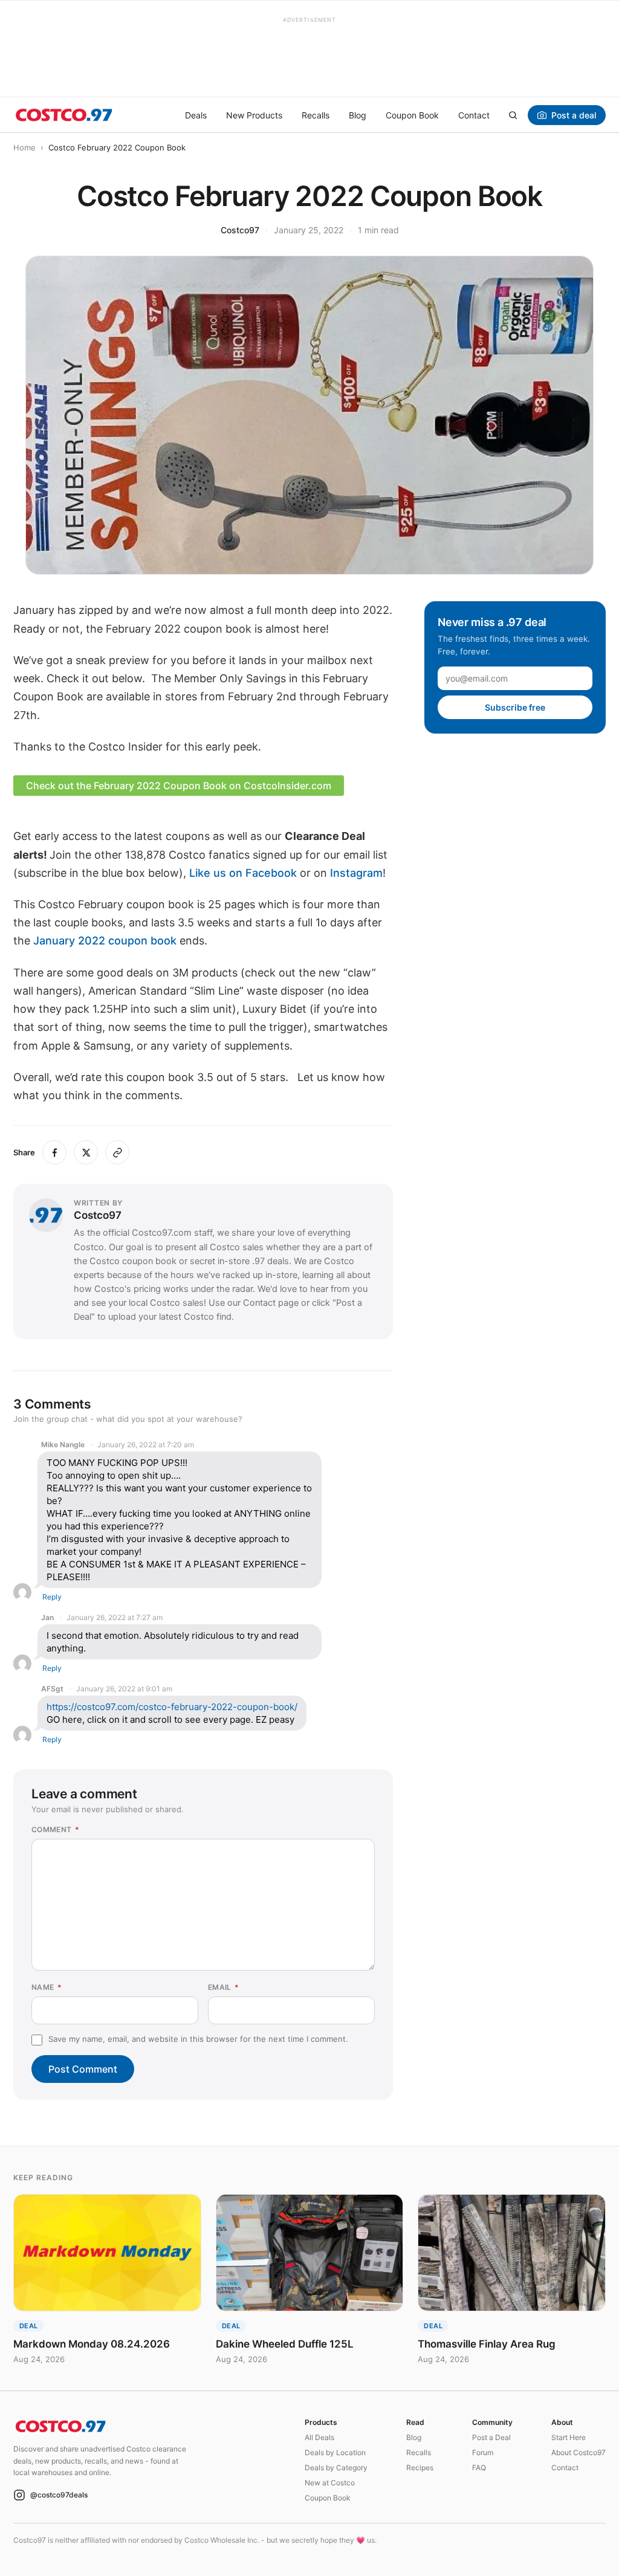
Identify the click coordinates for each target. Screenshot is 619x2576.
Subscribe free (515, 707)
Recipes (420, 2468)
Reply (52, 1597)
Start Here (569, 2437)
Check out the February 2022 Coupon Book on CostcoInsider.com (179, 786)
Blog (358, 115)
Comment (55, 1829)
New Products (254, 115)
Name (47, 1987)
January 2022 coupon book (105, 941)
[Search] (513, 115)
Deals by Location (335, 2452)
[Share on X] (86, 1152)
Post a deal (574, 115)
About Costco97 (578, 2452)
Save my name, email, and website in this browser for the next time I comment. (198, 2039)
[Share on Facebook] (54, 1152)
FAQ (479, 2468)
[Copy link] (117, 1152)
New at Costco (330, 2483)
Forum (483, 2452)
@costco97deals (59, 2495)
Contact (474, 115)
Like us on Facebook (243, 873)
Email (224, 1987)
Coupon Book (412, 115)
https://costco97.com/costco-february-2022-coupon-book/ (172, 1707)
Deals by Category (336, 2468)
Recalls (316, 115)
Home (24, 147)
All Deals (319, 2437)
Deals (196, 115)
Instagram (356, 873)
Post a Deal (491, 2437)
